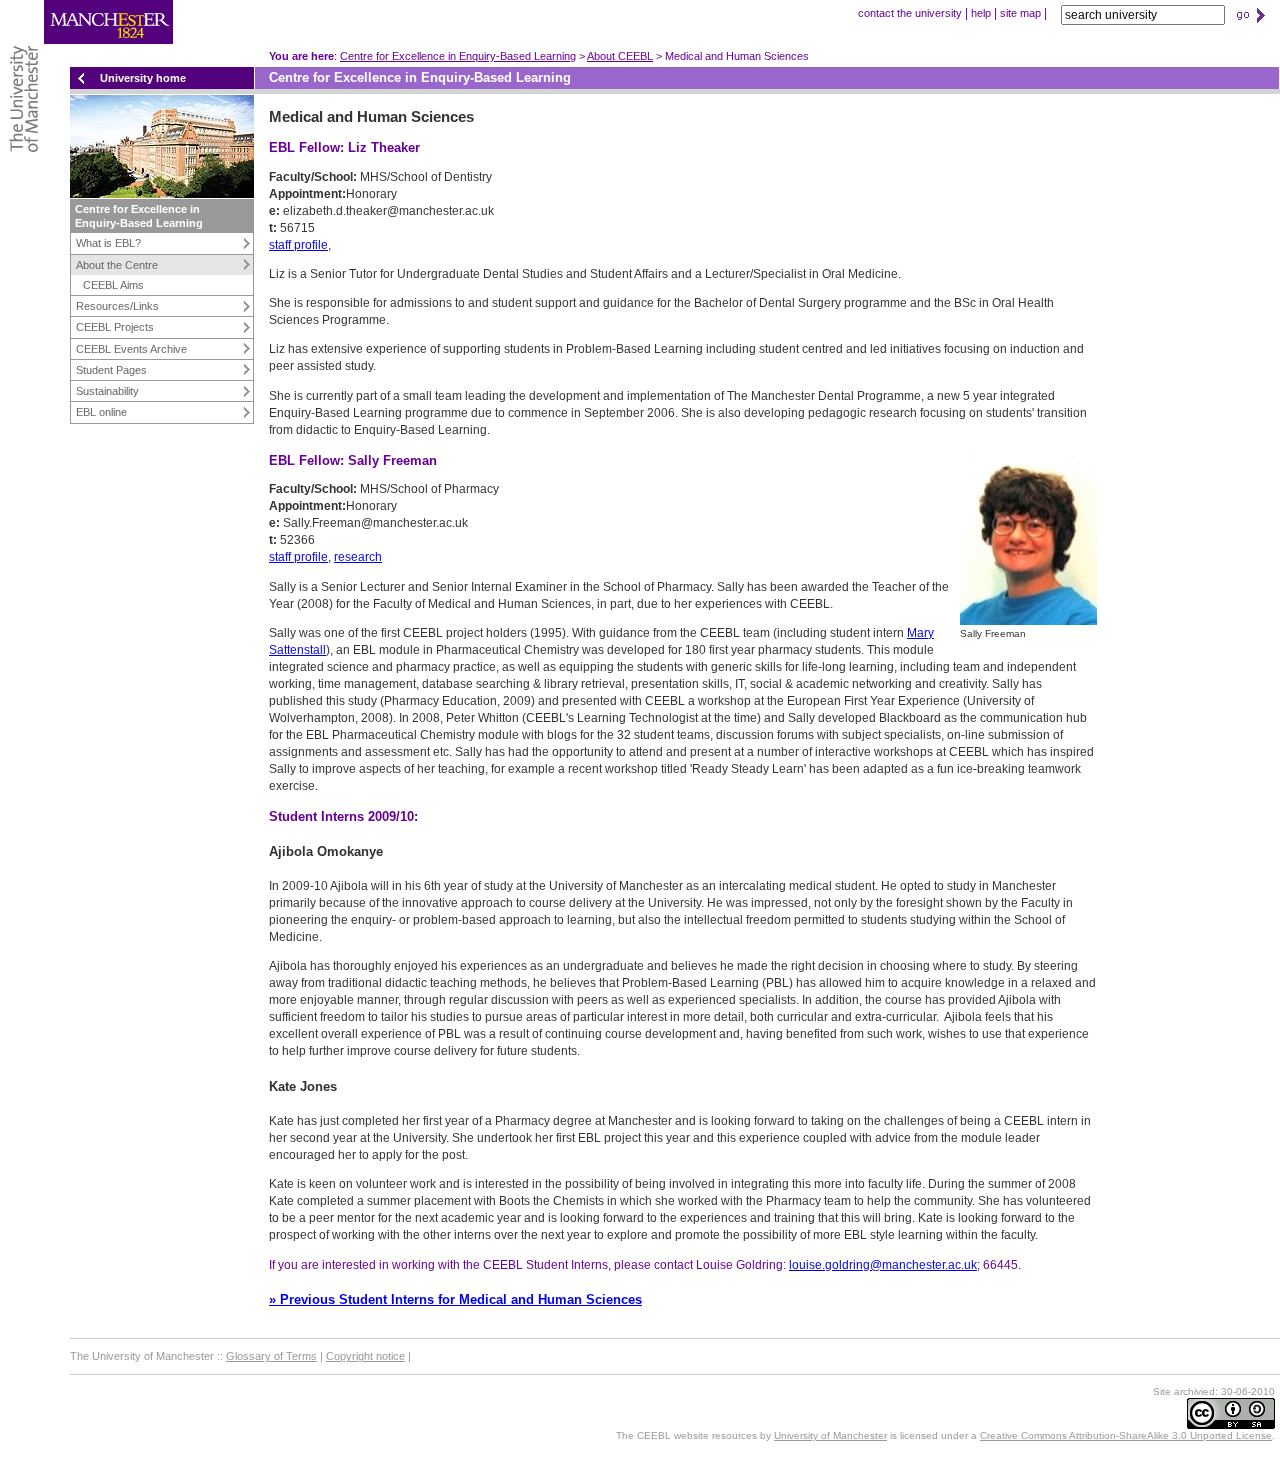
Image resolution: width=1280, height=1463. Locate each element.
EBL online (101, 412)
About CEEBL (620, 56)
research (358, 557)
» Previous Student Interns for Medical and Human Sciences (455, 1299)
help (981, 13)
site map (1020, 13)
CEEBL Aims (113, 285)
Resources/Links (117, 306)
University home (143, 78)
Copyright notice (365, 1356)
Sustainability (107, 391)
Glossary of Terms (271, 1356)
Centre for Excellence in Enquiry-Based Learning (458, 56)
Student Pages (111, 370)
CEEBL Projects (115, 327)
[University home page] (86, 40)
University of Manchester (830, 1435)
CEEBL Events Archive (131, 349)
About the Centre (117, 265)
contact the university (910, 13)
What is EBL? (108, 243)
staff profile (298, 245)
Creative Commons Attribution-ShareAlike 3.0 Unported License (1126, 1435)
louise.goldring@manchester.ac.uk (883, 1265)
